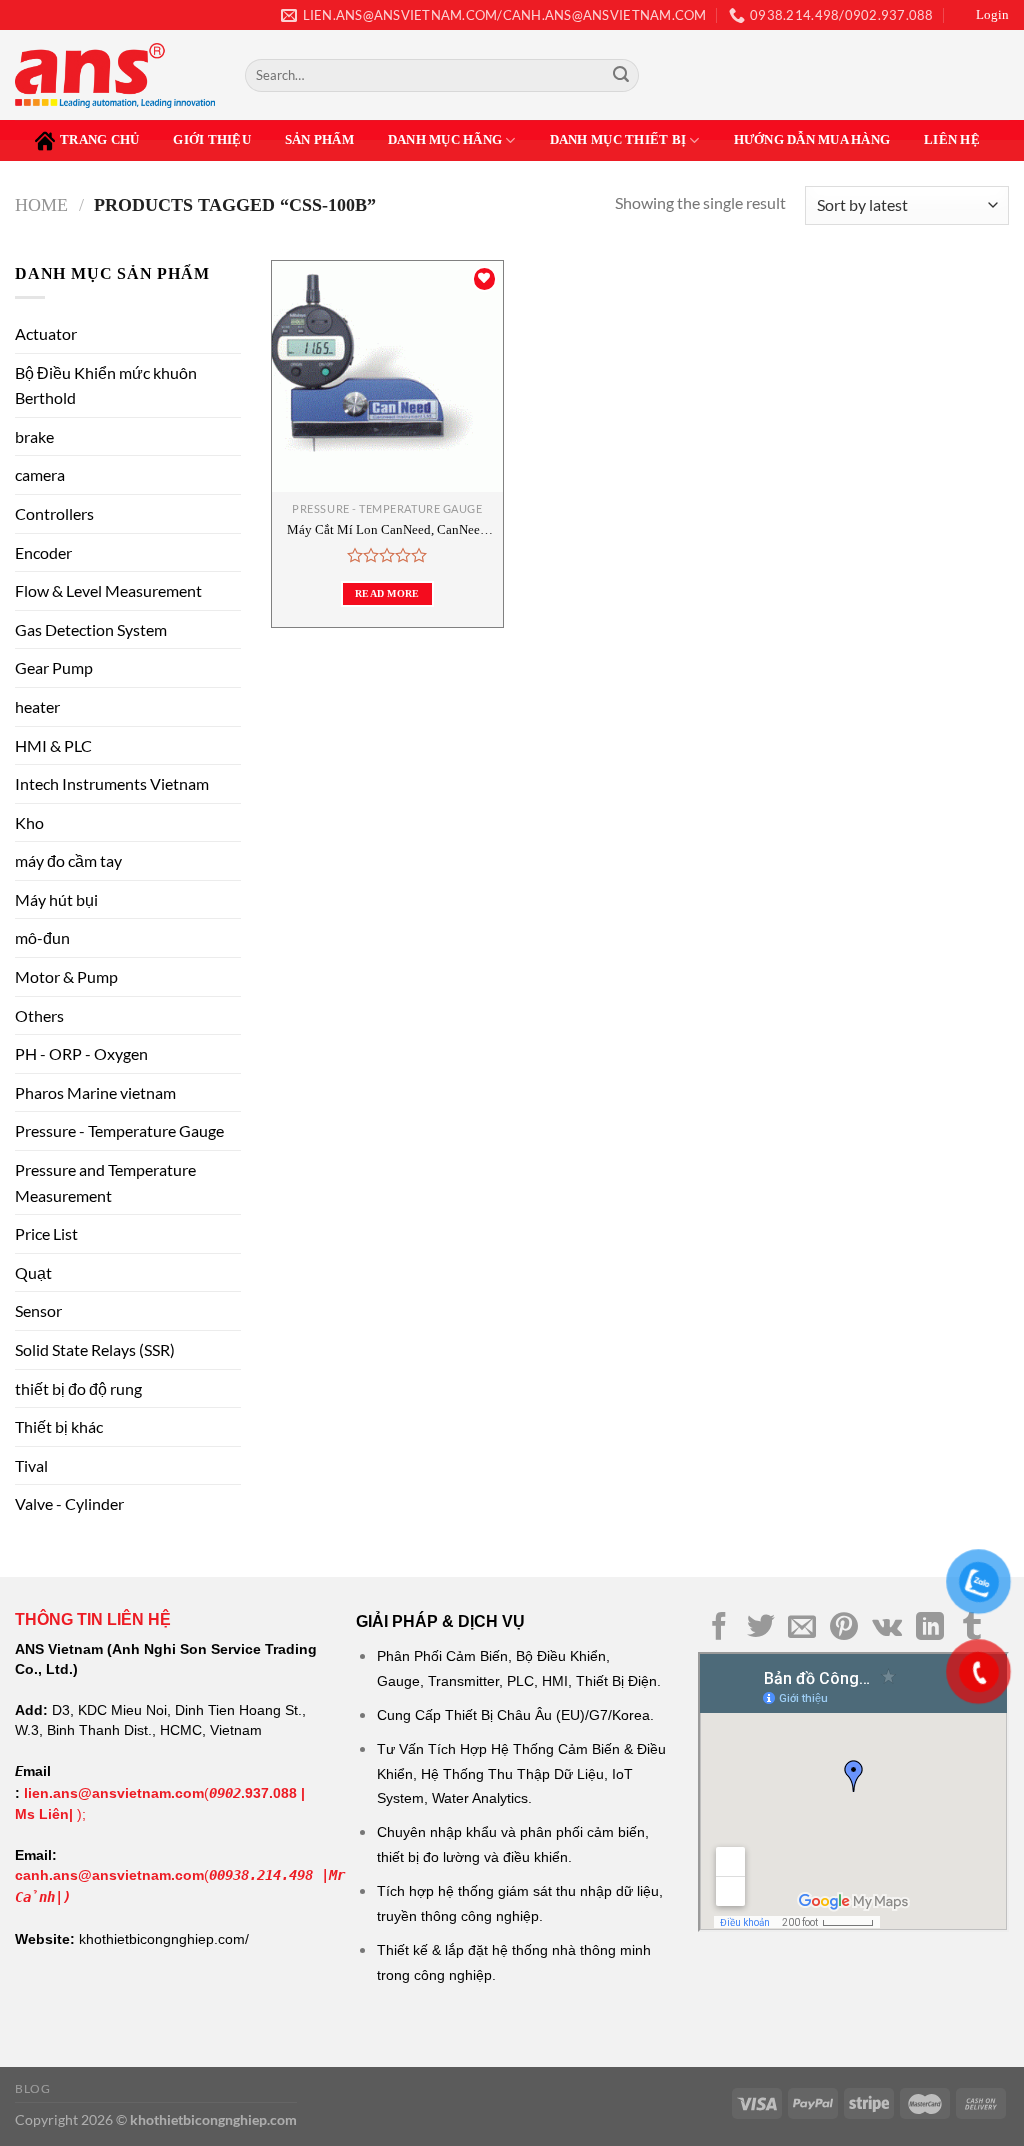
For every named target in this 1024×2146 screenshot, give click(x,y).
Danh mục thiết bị (618, 140)
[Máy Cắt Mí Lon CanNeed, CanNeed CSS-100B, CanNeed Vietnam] (387, 376)
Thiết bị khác (59, 1426)
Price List (46, 1233)
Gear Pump (54, 667)
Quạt (33, 1272)
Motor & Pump (66, 976)
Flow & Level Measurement (108, 590)
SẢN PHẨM (319, 140)
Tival (31, 1465)
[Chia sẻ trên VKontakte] (887, 1628)
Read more (387, 593)
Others (39, 1015)
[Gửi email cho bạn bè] (802, 1628)
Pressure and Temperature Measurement (105, 1182)
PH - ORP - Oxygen (81, 1053)
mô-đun (42, 937)
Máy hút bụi (56, 899)
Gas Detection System (91, 629)
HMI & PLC (53, 745)
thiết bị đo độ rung (78, 1388)
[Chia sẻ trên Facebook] (719, 1628)
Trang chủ (99, 140)
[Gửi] (621, 76)
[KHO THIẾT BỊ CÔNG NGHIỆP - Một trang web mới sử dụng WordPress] (115, 75)
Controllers (54, 513)
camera (40, 474)
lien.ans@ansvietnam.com (114, 1793)
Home (41, 205)
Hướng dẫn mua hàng (812, 140)
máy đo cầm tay (68, 860)
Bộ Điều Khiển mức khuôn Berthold (106, 385)
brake (34, 436)
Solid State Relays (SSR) (95, 1349)
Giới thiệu (212, 140)
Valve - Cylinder (69, 1503)
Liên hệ (952, 140)
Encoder (43, 552)
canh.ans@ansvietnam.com (109, 1875)
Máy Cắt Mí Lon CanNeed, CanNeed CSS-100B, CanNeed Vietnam (387, 530)
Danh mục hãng (445, 140)
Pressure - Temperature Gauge (119, 1130)
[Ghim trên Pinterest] (844, 1628)
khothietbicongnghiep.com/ (164, 1939)
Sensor (38, 1310)
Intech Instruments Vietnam (112, 783)
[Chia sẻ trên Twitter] (761, 1628)
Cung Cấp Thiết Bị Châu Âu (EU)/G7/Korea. (515, 1715)
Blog (32, 2088)
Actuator (46, 333)
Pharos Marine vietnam (95, 1092)
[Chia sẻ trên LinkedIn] (930, 1628)
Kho (29, 822)
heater (37, 706)
